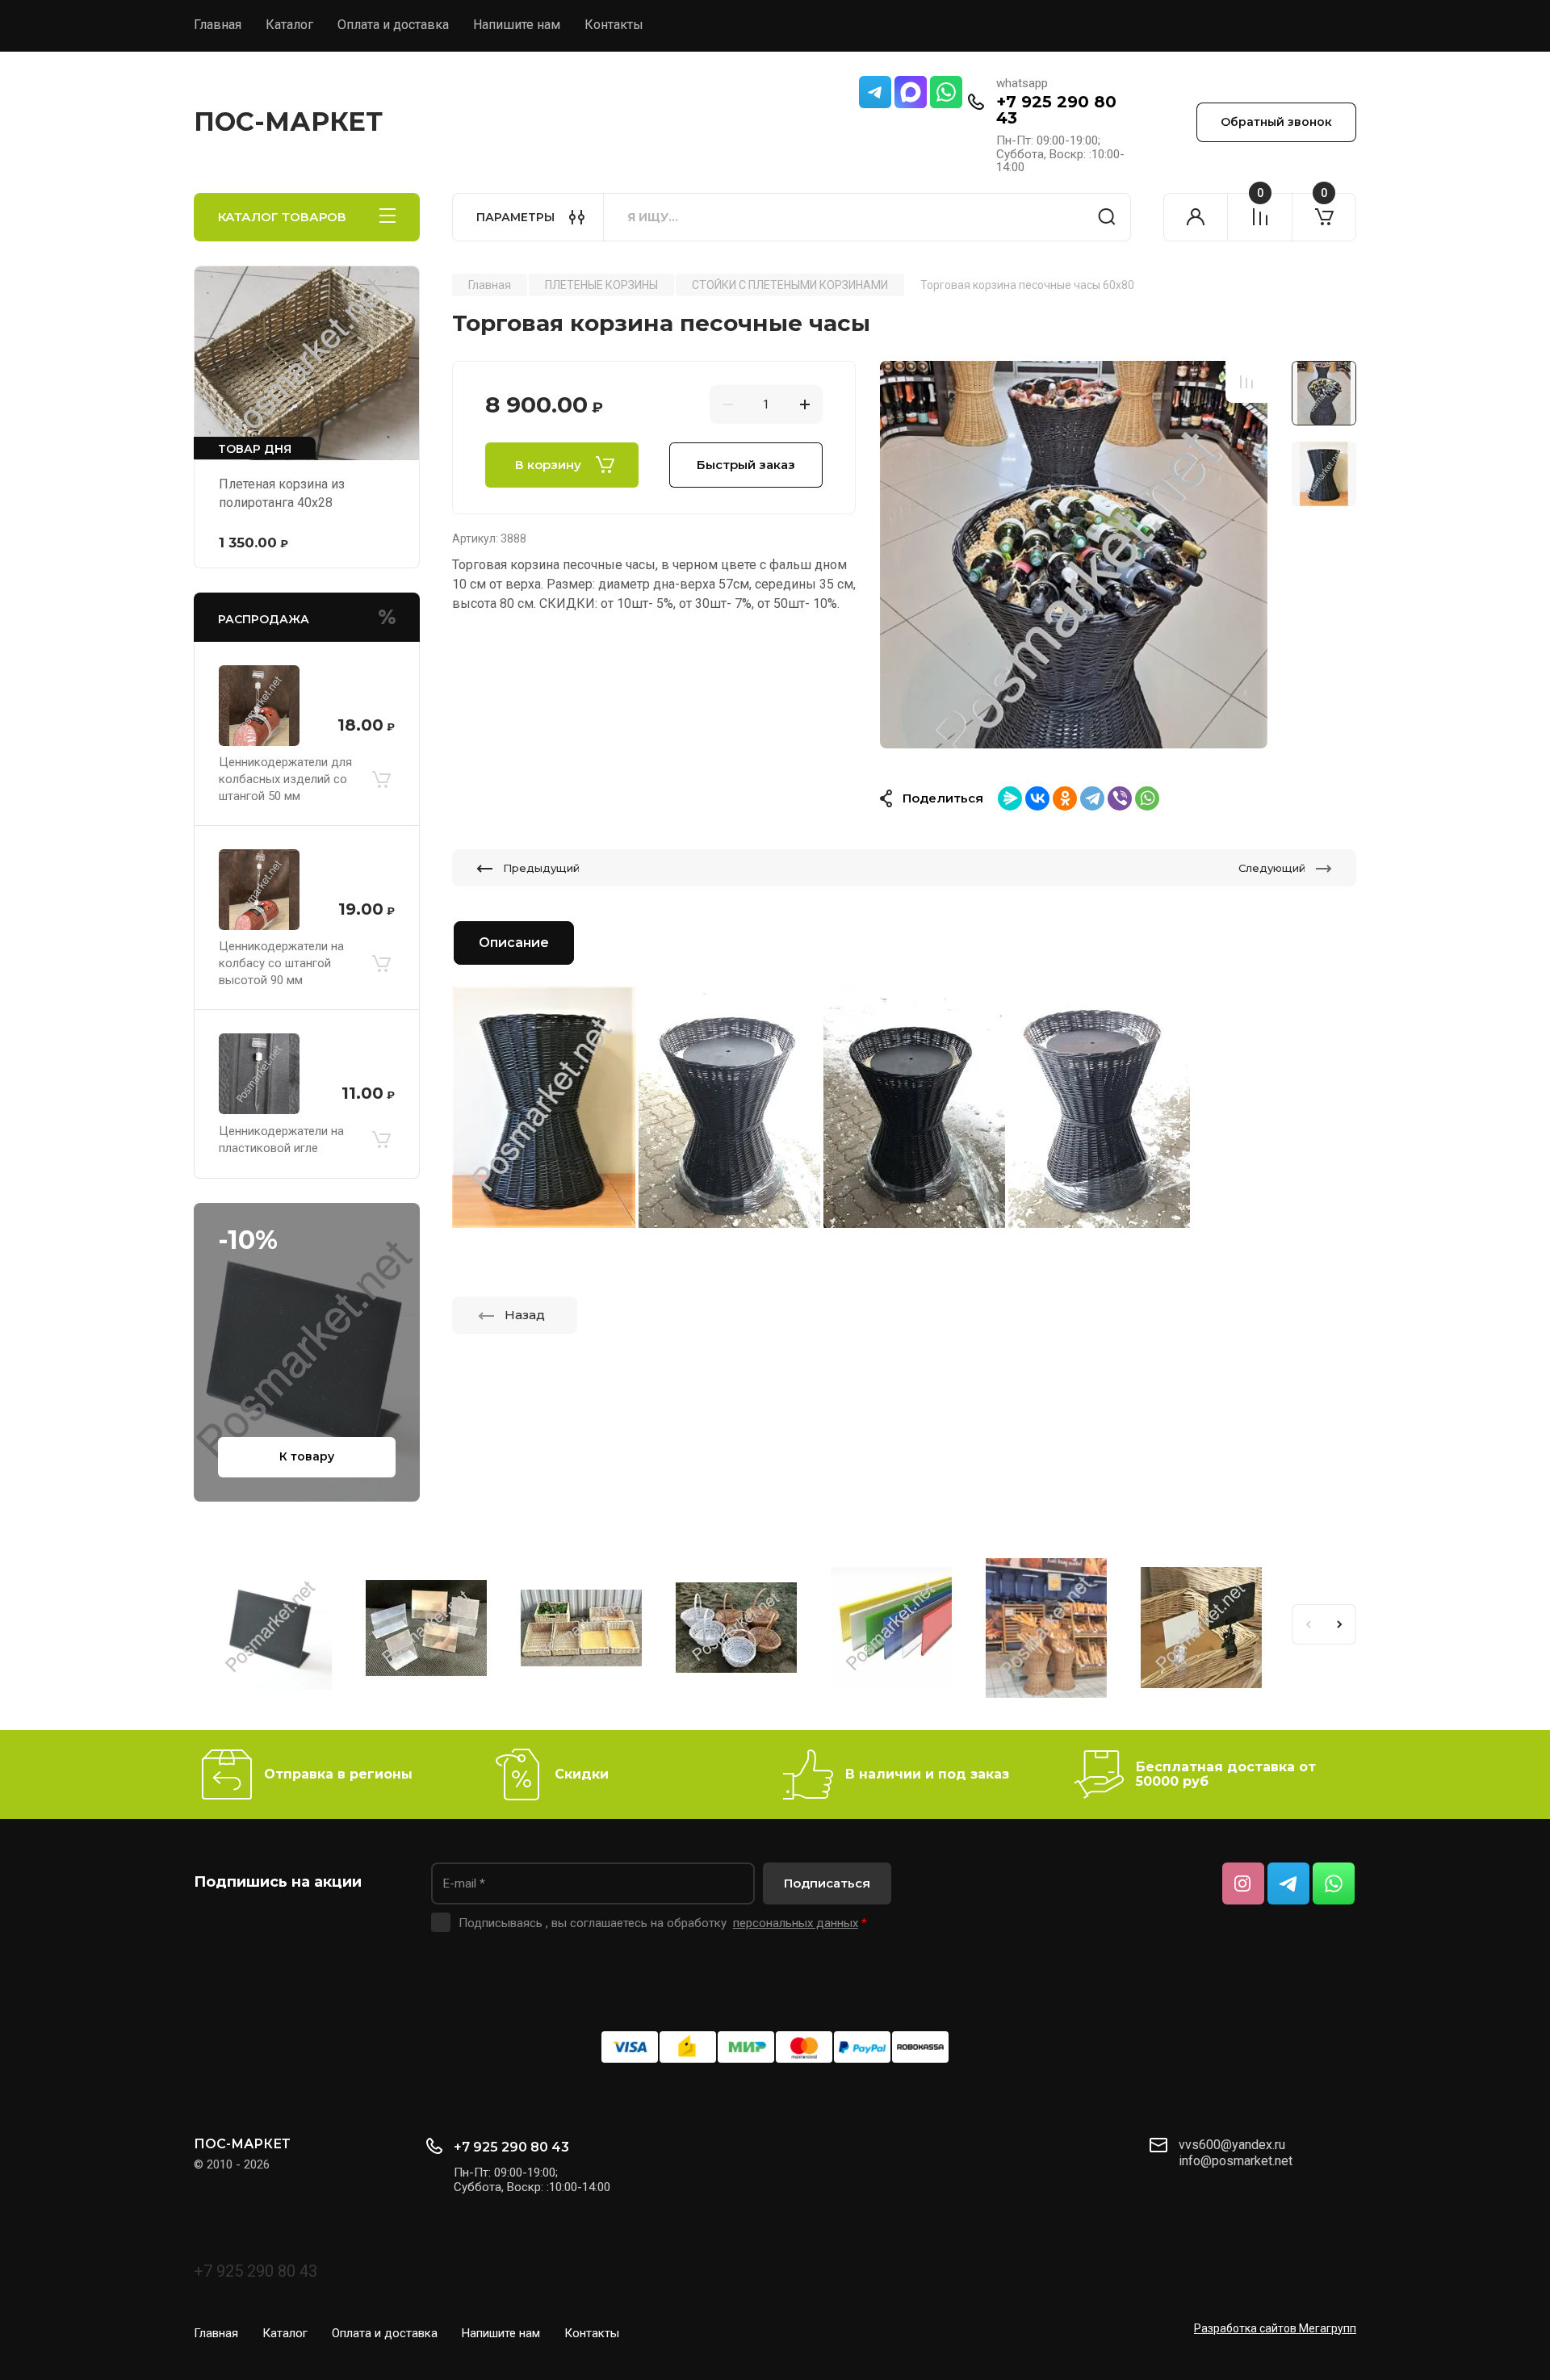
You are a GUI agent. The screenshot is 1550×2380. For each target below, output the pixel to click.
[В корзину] (381, 779)
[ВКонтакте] (1037, 798)
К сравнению (1246, 382)
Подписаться (827, 1883)
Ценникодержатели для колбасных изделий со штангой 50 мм (285, 779)
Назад (525, 1315)
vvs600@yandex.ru (1232, 2145)
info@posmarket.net (1236, 2161)
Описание (514, 943)
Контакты (614, 25)
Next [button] (1340, 1624)
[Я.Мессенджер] (1010, 798)
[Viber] (1120, 798)
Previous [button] (1308, 1624)
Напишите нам (517, 25)
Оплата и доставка (393, 25)
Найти (1107, 217)
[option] (1074, 555)
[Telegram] (1092, 798)
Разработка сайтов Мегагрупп (1275, 2328)
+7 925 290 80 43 (1056, 110)
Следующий (1272, 868)
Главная (218, 25)
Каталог (289, 25)
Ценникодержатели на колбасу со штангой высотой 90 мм (281, 963)
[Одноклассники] (1065, 798)
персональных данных (796, 1923)
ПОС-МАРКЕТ (288, 122)
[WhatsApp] (1147, 798)
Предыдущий (541, 868)
